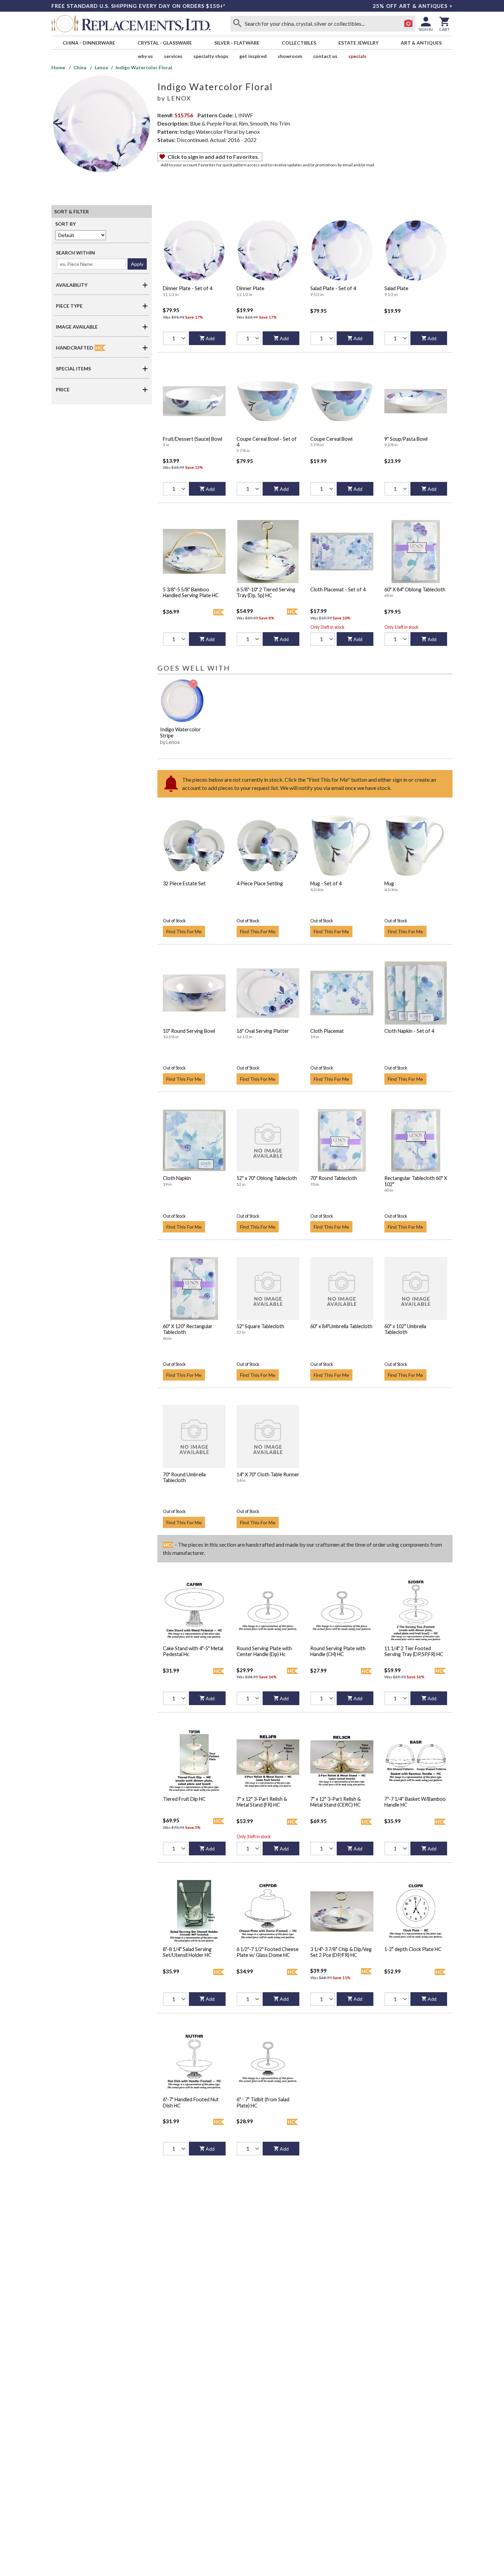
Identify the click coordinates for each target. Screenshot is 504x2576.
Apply (137, 264)
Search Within (75, 253)
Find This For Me (184, 931)
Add (210, 338)
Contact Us (325, 56)
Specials (357, 56)
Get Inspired (253, 56)
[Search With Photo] (408, 24)
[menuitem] (89, 43)
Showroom (290, 56)
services (173, 56)
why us (145, 56)
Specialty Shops (211, 56)
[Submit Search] (237, 24)
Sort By (65, 224)
